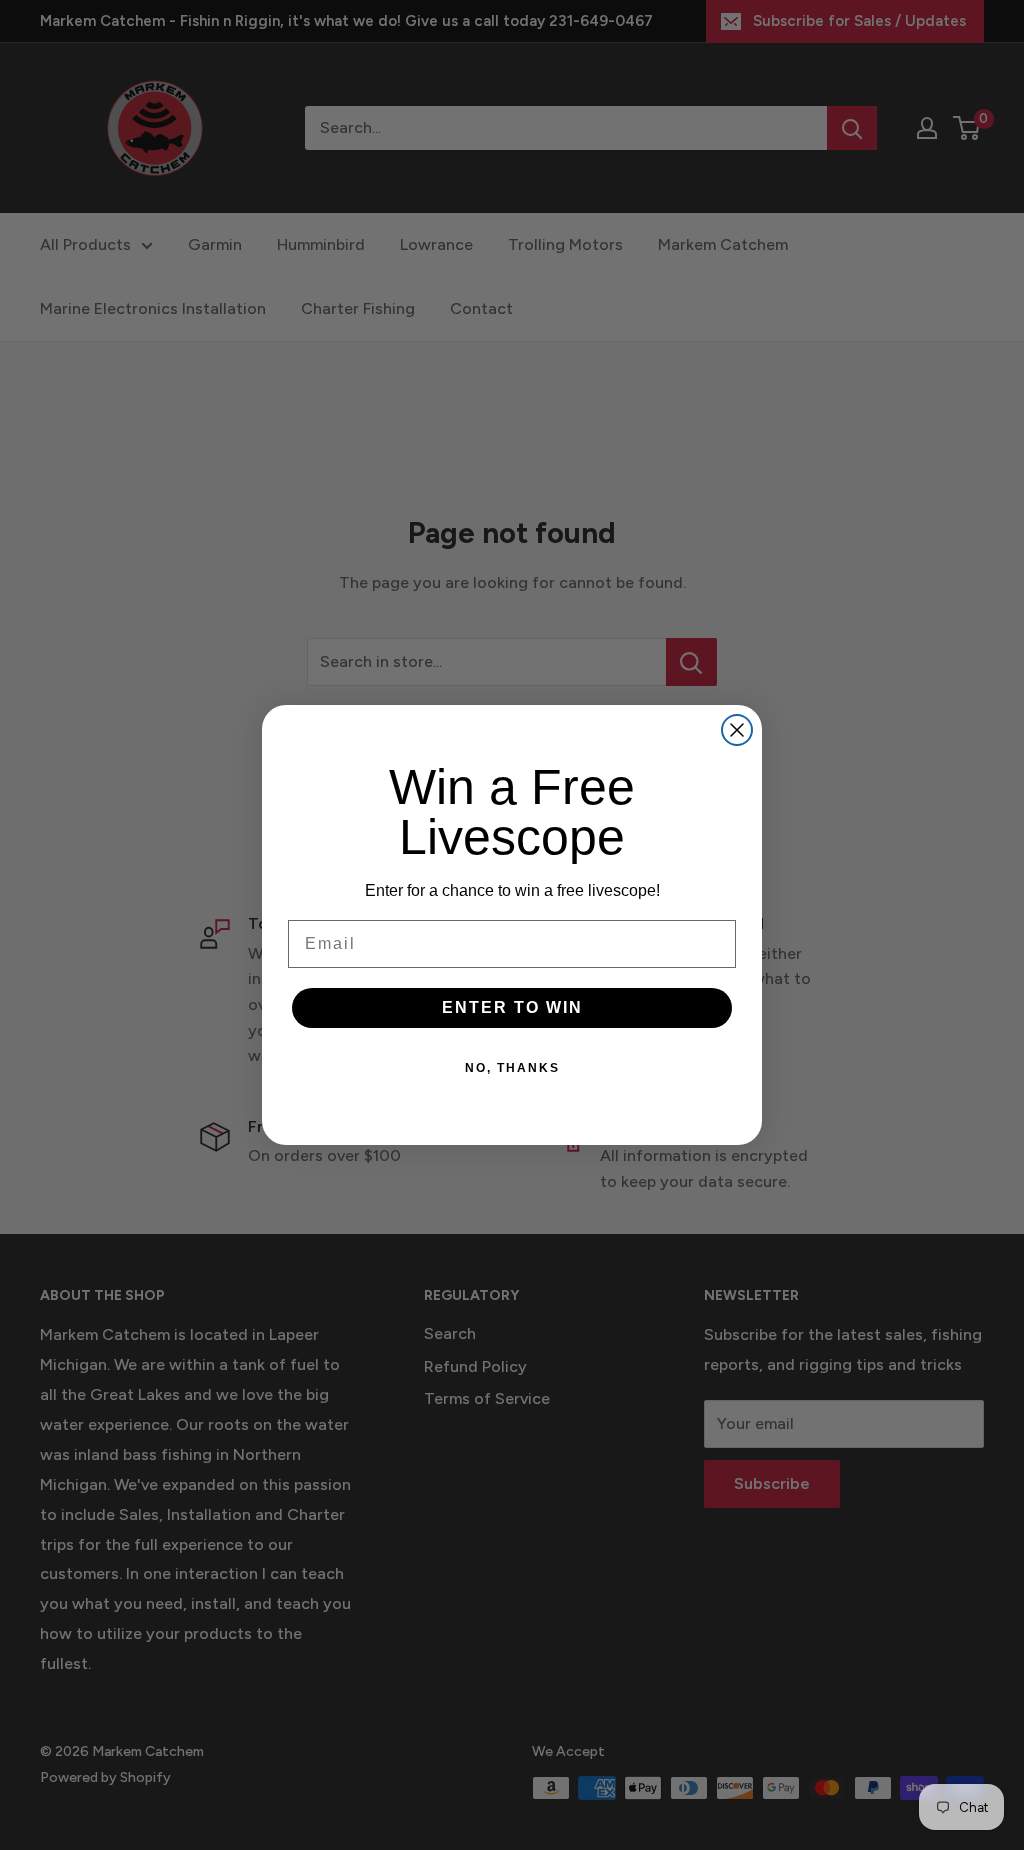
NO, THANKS (512, 1068)
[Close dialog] (737, 730)
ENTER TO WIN (512, 1007)
